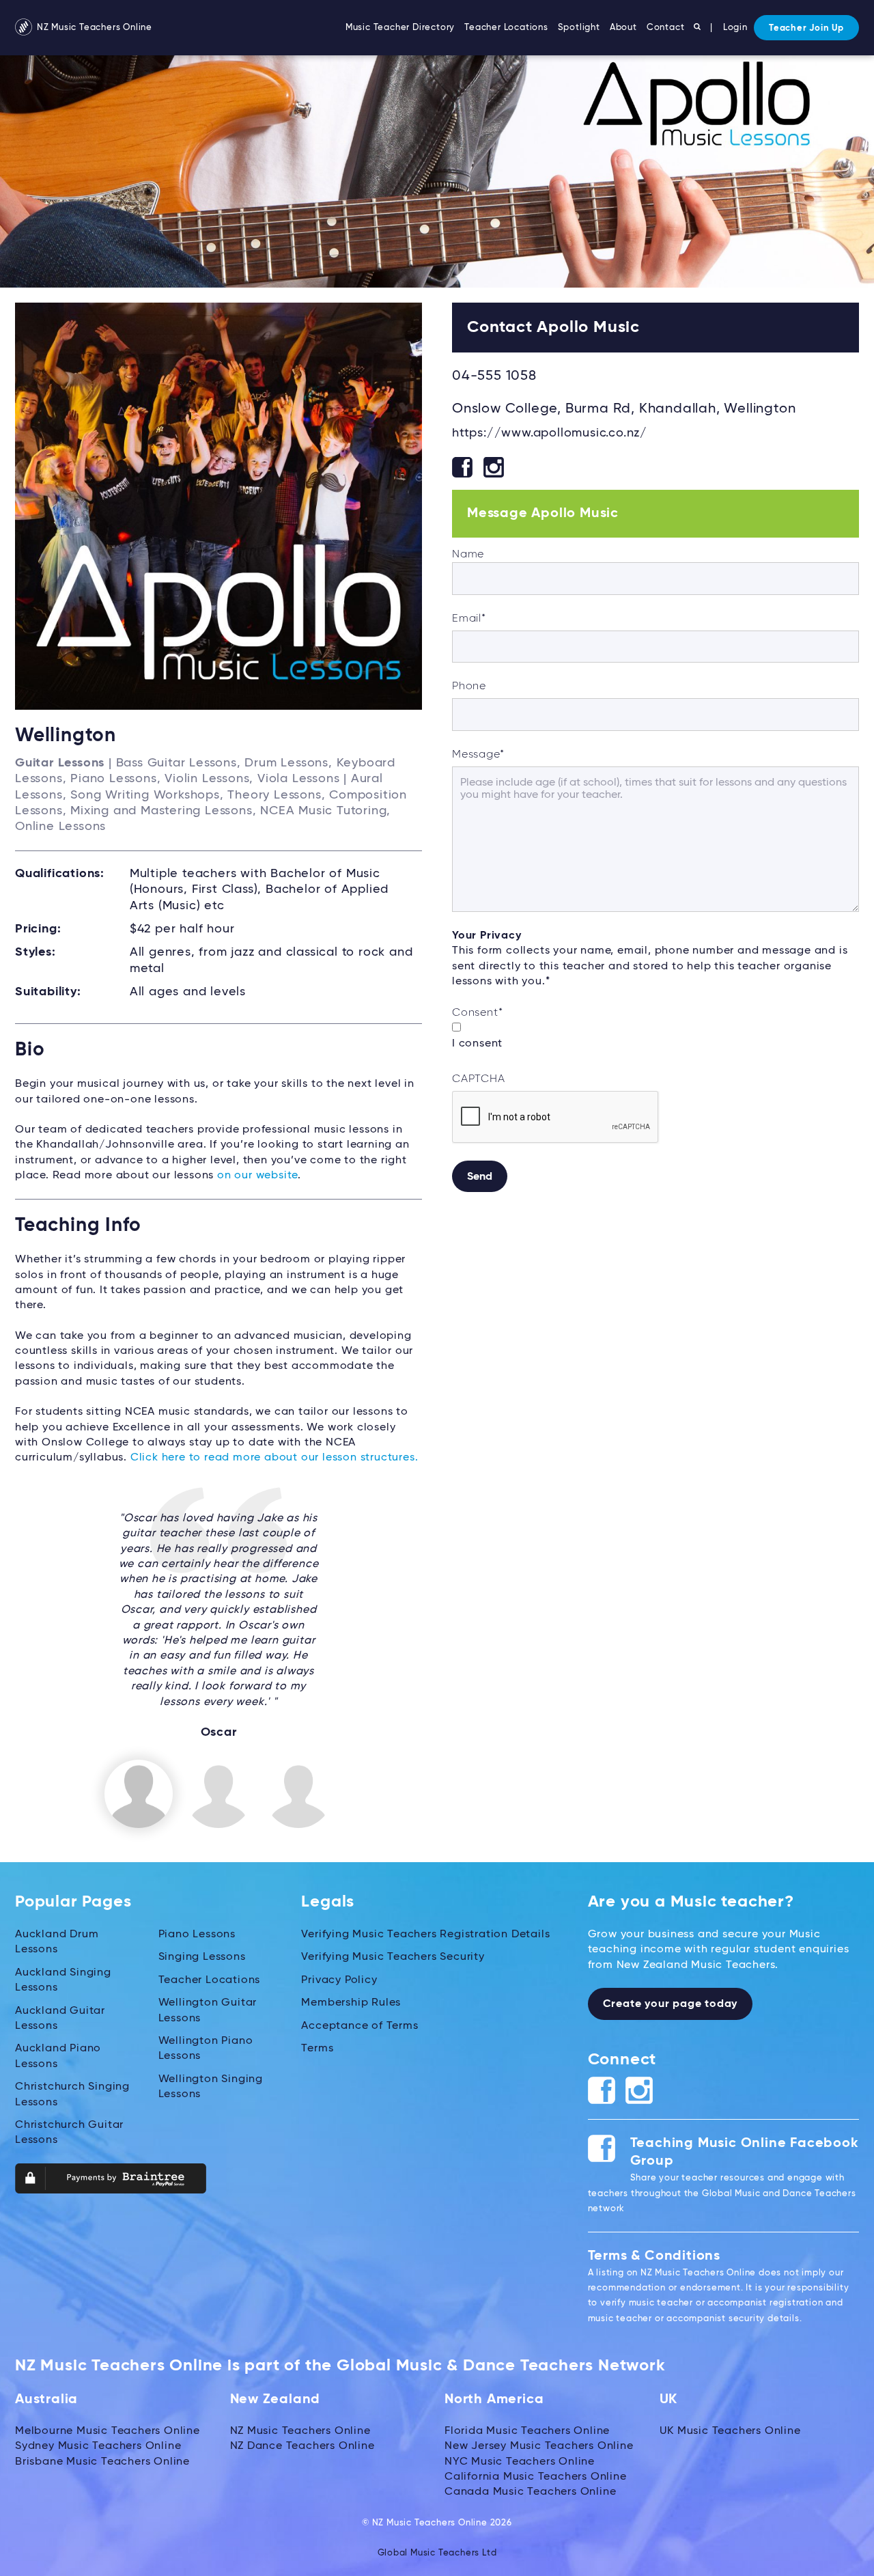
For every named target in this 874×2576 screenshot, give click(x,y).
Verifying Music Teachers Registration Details (425, 1935)
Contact (666, 28)
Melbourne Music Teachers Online (108, 2431)
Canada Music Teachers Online (530, 2492)
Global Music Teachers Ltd (437, 2553)
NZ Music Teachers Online (93, 28)
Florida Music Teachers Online (527, 2431)
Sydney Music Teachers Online (98, 2446)
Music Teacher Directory (400, 28)
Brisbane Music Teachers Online (102, 2462)
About (623, 28)
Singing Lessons (202, 1957)
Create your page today (671, 2004)
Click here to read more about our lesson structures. (274, 1458)
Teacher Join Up (806, 28)
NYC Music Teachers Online (520, 2462)
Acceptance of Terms (360, 2026)
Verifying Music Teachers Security (393, 1957)
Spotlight (579, 28)
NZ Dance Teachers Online (302, 2446)
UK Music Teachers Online (730, 2431)
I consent (477, 1044)
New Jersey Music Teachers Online (539, 2446)
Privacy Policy (339, 1980)
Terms (317, 2049)
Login (735, 28)
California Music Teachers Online (536, 2477)
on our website (257, 1176)
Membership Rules (351, 2003)
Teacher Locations (506, 28)
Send (480, 1177)
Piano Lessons (197, 1935)
